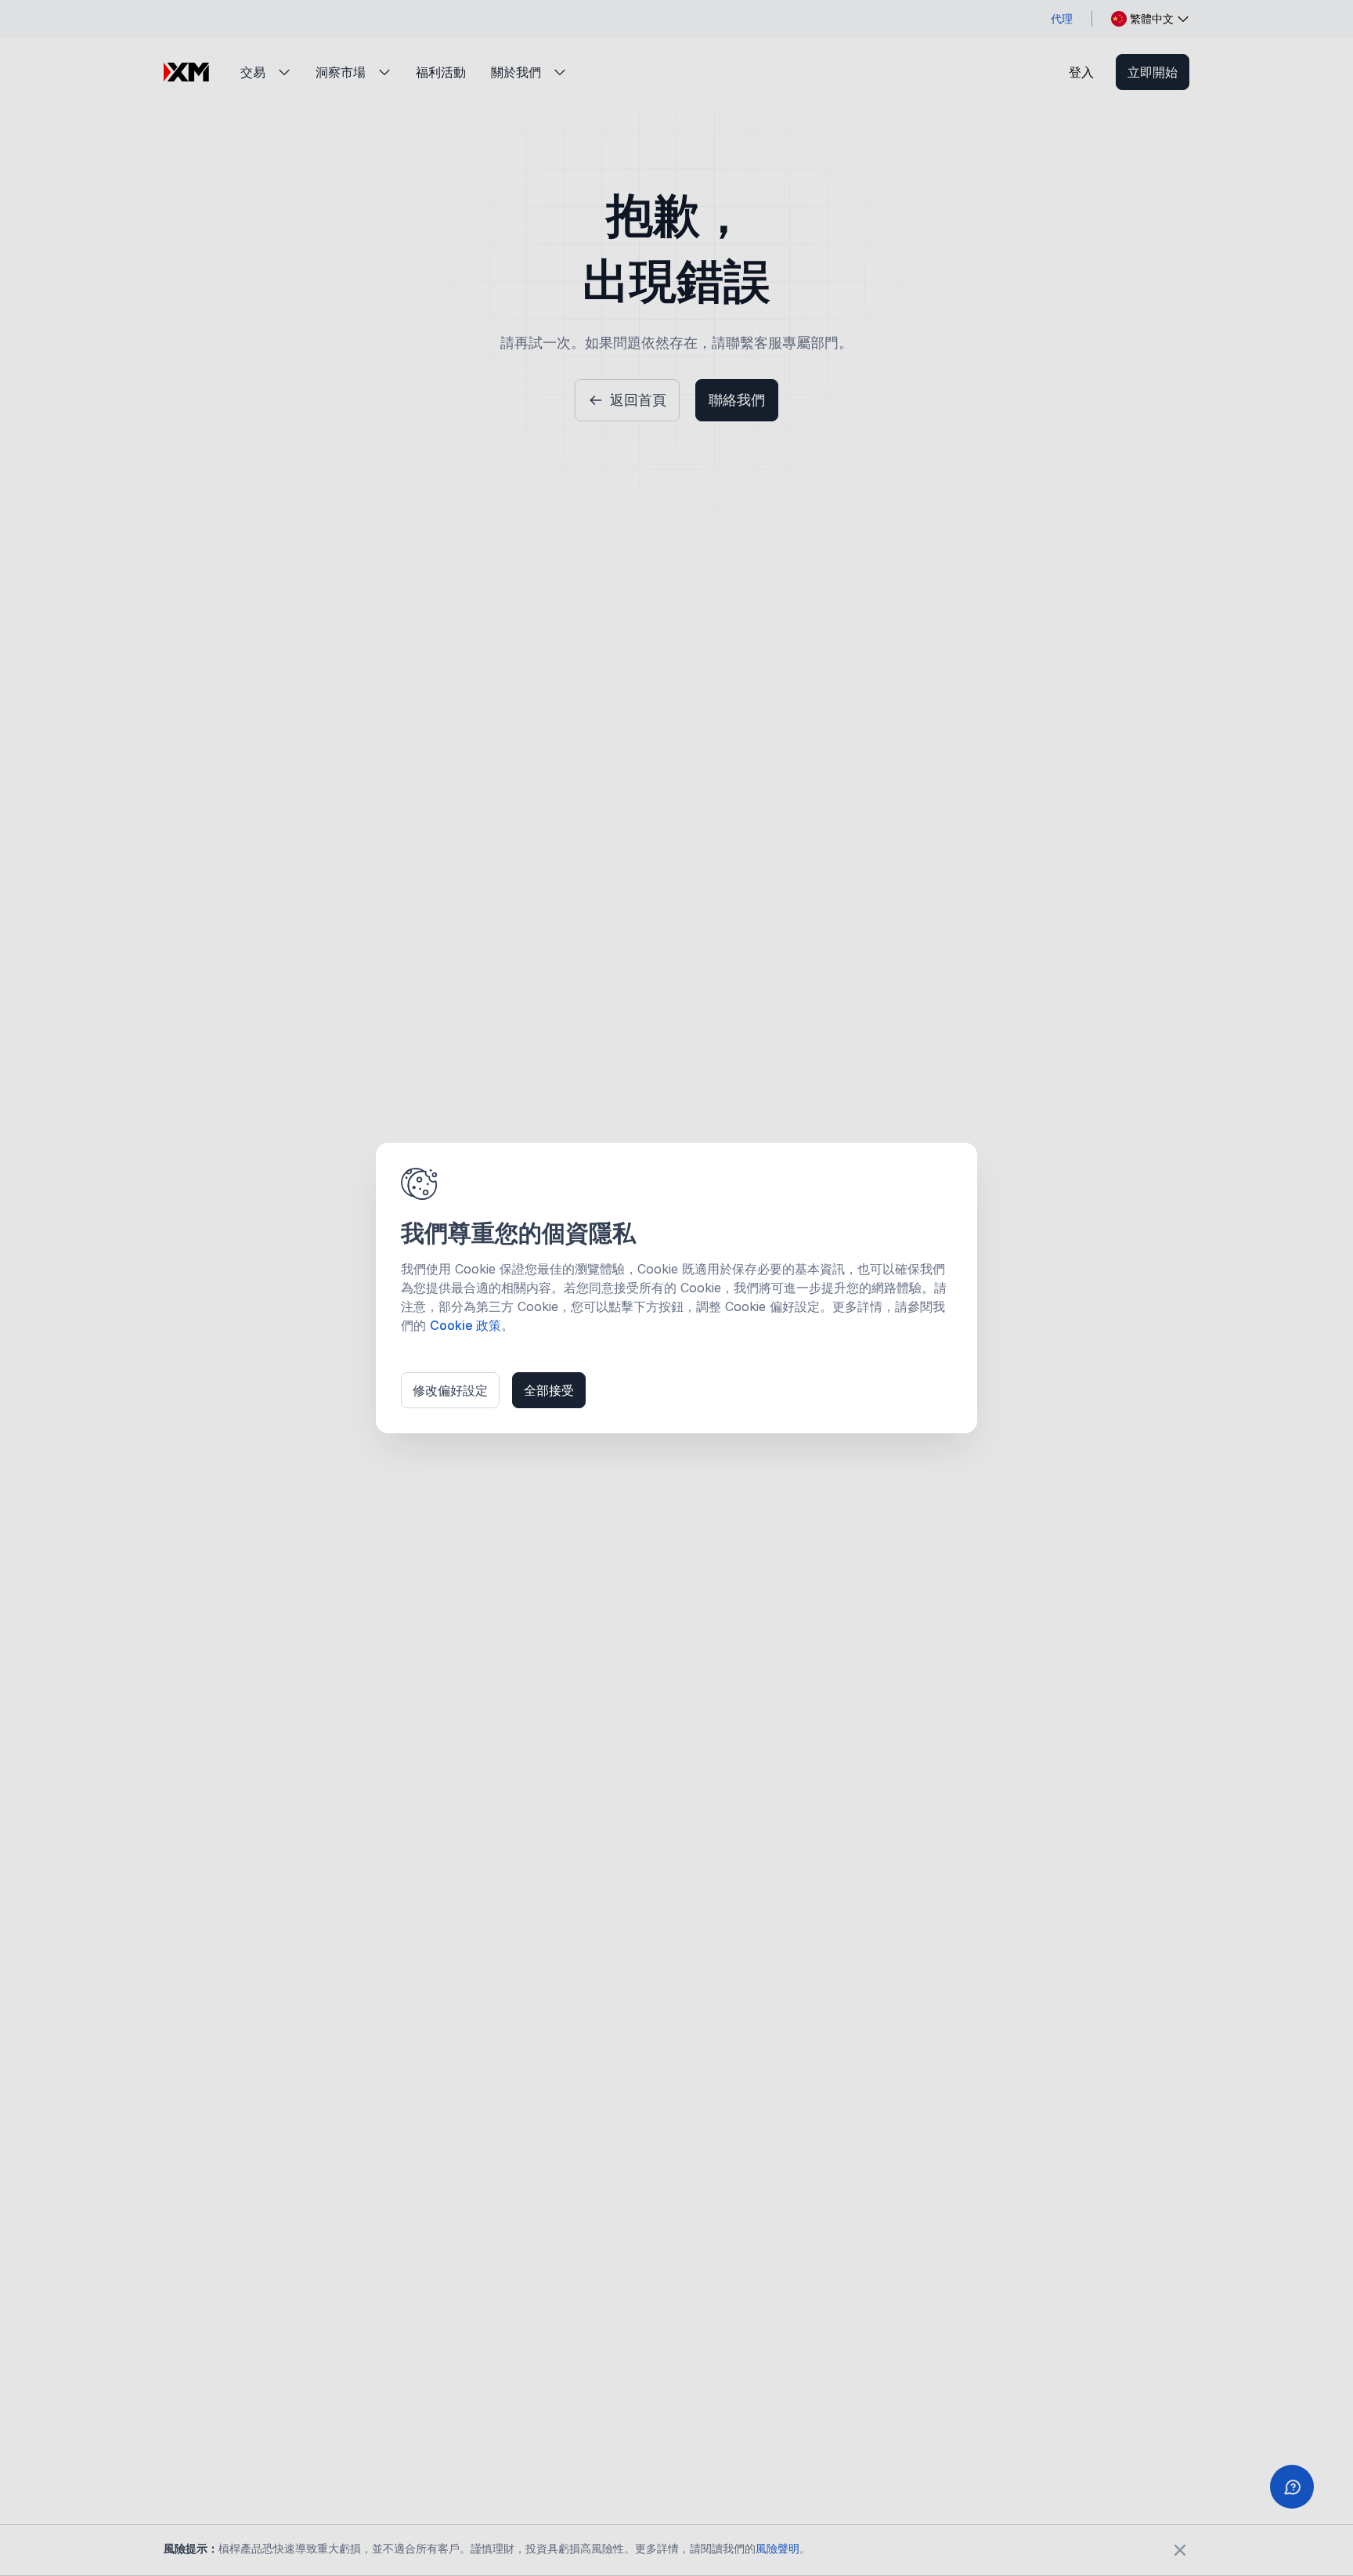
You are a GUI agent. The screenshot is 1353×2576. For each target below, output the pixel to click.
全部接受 (549, 1390)
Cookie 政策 (465, 1325)
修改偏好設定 (450, 1390)
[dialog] (676, 1288)
